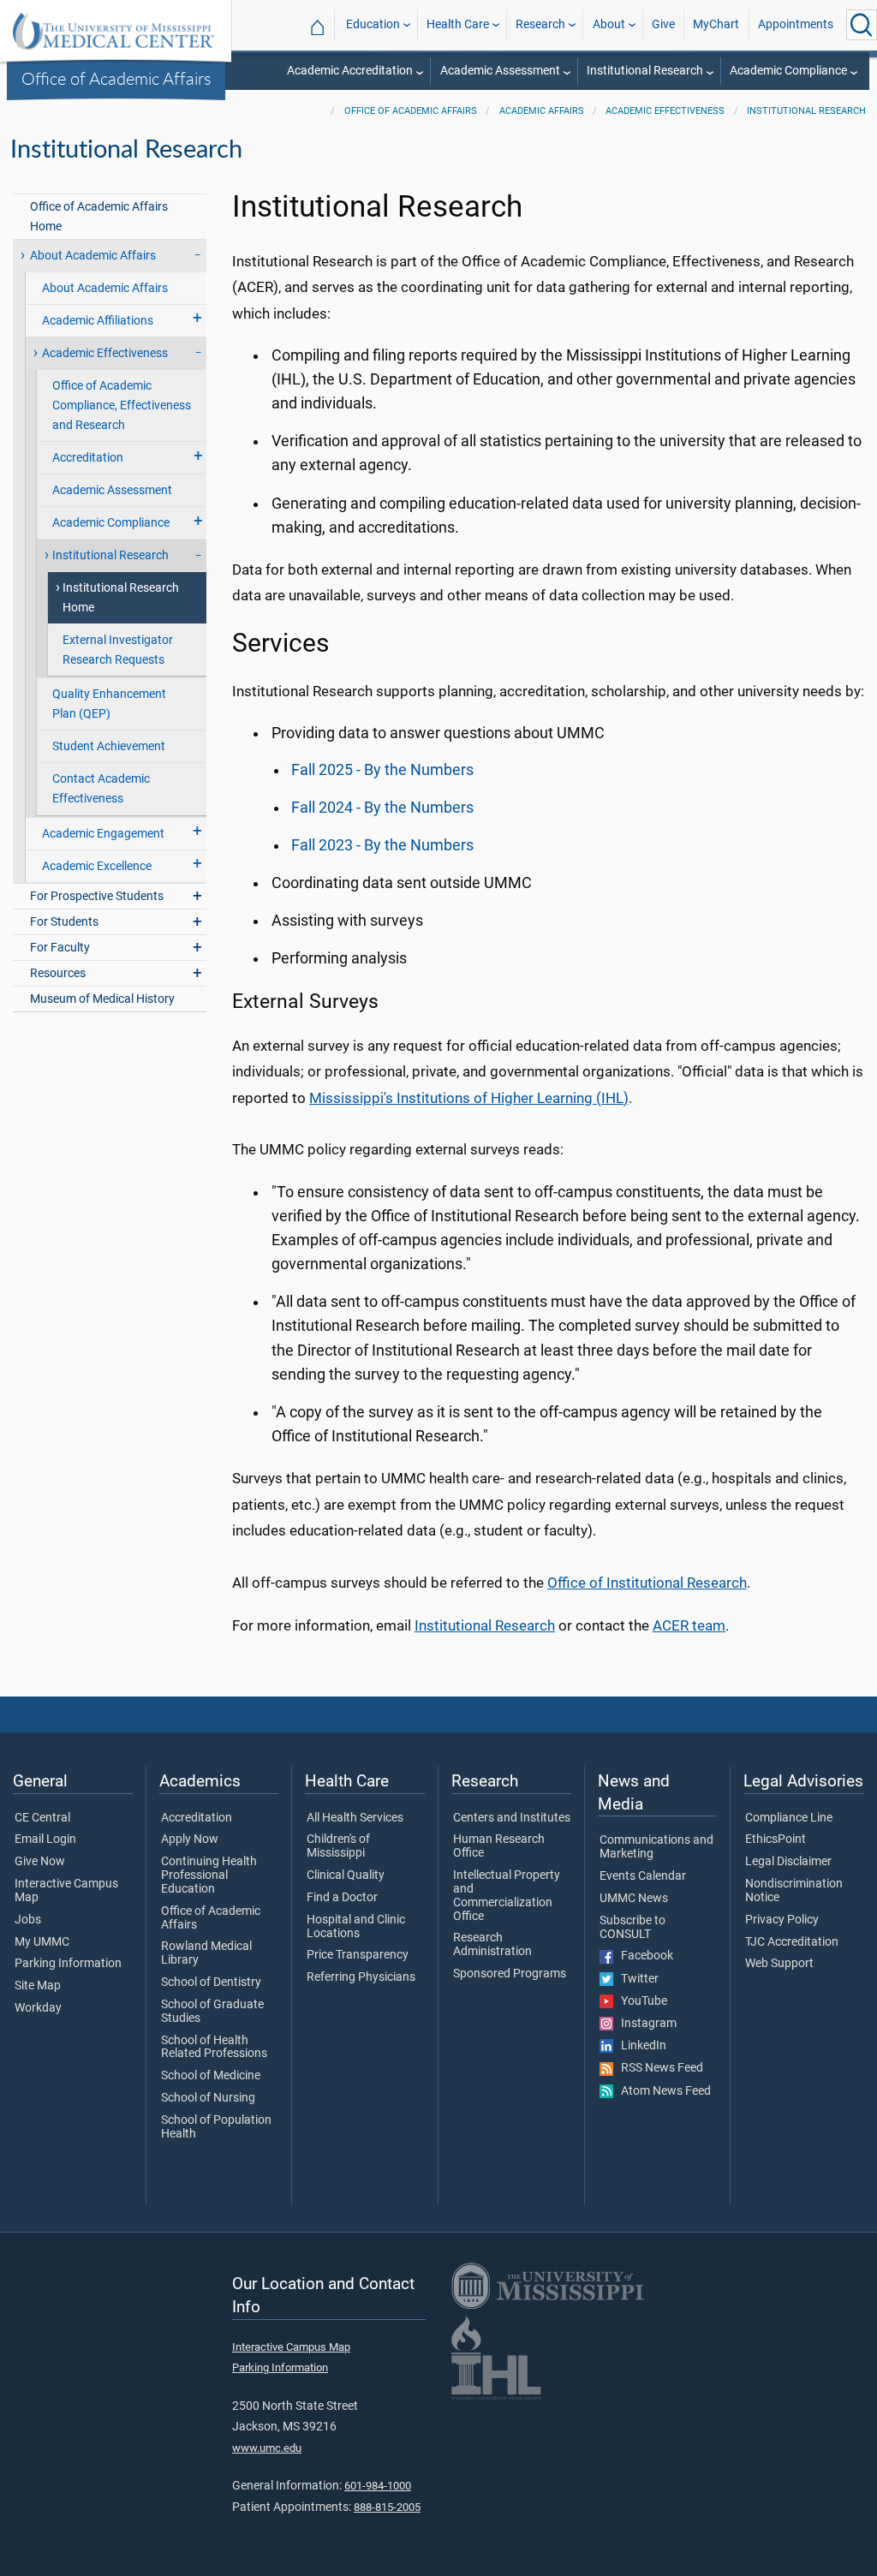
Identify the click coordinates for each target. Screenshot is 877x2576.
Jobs (28, 1920)
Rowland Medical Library (206, 1953)
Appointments (796, 24)
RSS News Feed (658, 2068)
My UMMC (42, 1942)
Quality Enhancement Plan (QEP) (109, 704)
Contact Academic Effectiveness (101, 789)
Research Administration (492, 1945)
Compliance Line (789, 1818)
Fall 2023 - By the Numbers (382, 845)
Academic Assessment (500, 71)
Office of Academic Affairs (116, 78)
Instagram (645, 2024)
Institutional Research (645, 71)
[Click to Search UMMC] (862, 25)
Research (540, 24)
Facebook (643, 1956)
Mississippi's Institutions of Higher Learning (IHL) (469, 1098)
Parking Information (68, 1964)
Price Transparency (358, 1955)
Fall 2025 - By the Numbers (382, 770)
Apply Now (190, 1840)
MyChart (716, 24)
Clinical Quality (346, 1875)
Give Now (40, 1862)
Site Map (38, 1986)
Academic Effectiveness (665, 111)
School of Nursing (208, 2098)
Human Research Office (499, 1846)
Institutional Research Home (121, 598)
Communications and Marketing (656, 1847)
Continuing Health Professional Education (209, 1875)
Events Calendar (643, 1876)
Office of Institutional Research (647, 1583)
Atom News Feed (662, 2091)
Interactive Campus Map (66, 1891)
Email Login (45, 1840)
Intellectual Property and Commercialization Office (507, 1896)
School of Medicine (211, 2076)
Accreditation (197, 1818)
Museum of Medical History (102, 999)
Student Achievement (109, 746)
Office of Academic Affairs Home (99, 217)
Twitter (636, 1979)
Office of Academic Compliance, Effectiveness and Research (122, 405)
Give (663, 24)
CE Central (42, 1818)
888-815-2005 (387, 2507)
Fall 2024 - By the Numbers (382, 808)
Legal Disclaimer (788, 1862)
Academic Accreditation (350, 71)
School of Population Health (216, 2127)
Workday (38, 2008)
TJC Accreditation (792, 1942)
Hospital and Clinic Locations (356, 1927)
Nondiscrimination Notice (794, 1891)
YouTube (640, 2001)
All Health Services (355, 1818)
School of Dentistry (211, 1983)
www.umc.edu (267, 2448)
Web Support (779, 1964)
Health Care (458, 24)
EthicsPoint (776, 1840)
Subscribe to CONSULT (632, 1928)
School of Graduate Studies (212, 2012)
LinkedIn (640, 2046)
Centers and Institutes (512, 1818)
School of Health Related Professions (214, 2048)
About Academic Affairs (105, 288)
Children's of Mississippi (338, 1846)
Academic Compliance (788, 71)
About (609, 24)
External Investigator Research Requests (118, 650)
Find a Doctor (342, 1898)
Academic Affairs (542, 111)
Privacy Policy (782, 1920)
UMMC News (634, 1899)
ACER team (689, 1625)
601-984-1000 (378, 2486)
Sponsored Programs (510, 1974)
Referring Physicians (361, 1977)
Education (373, 24)
